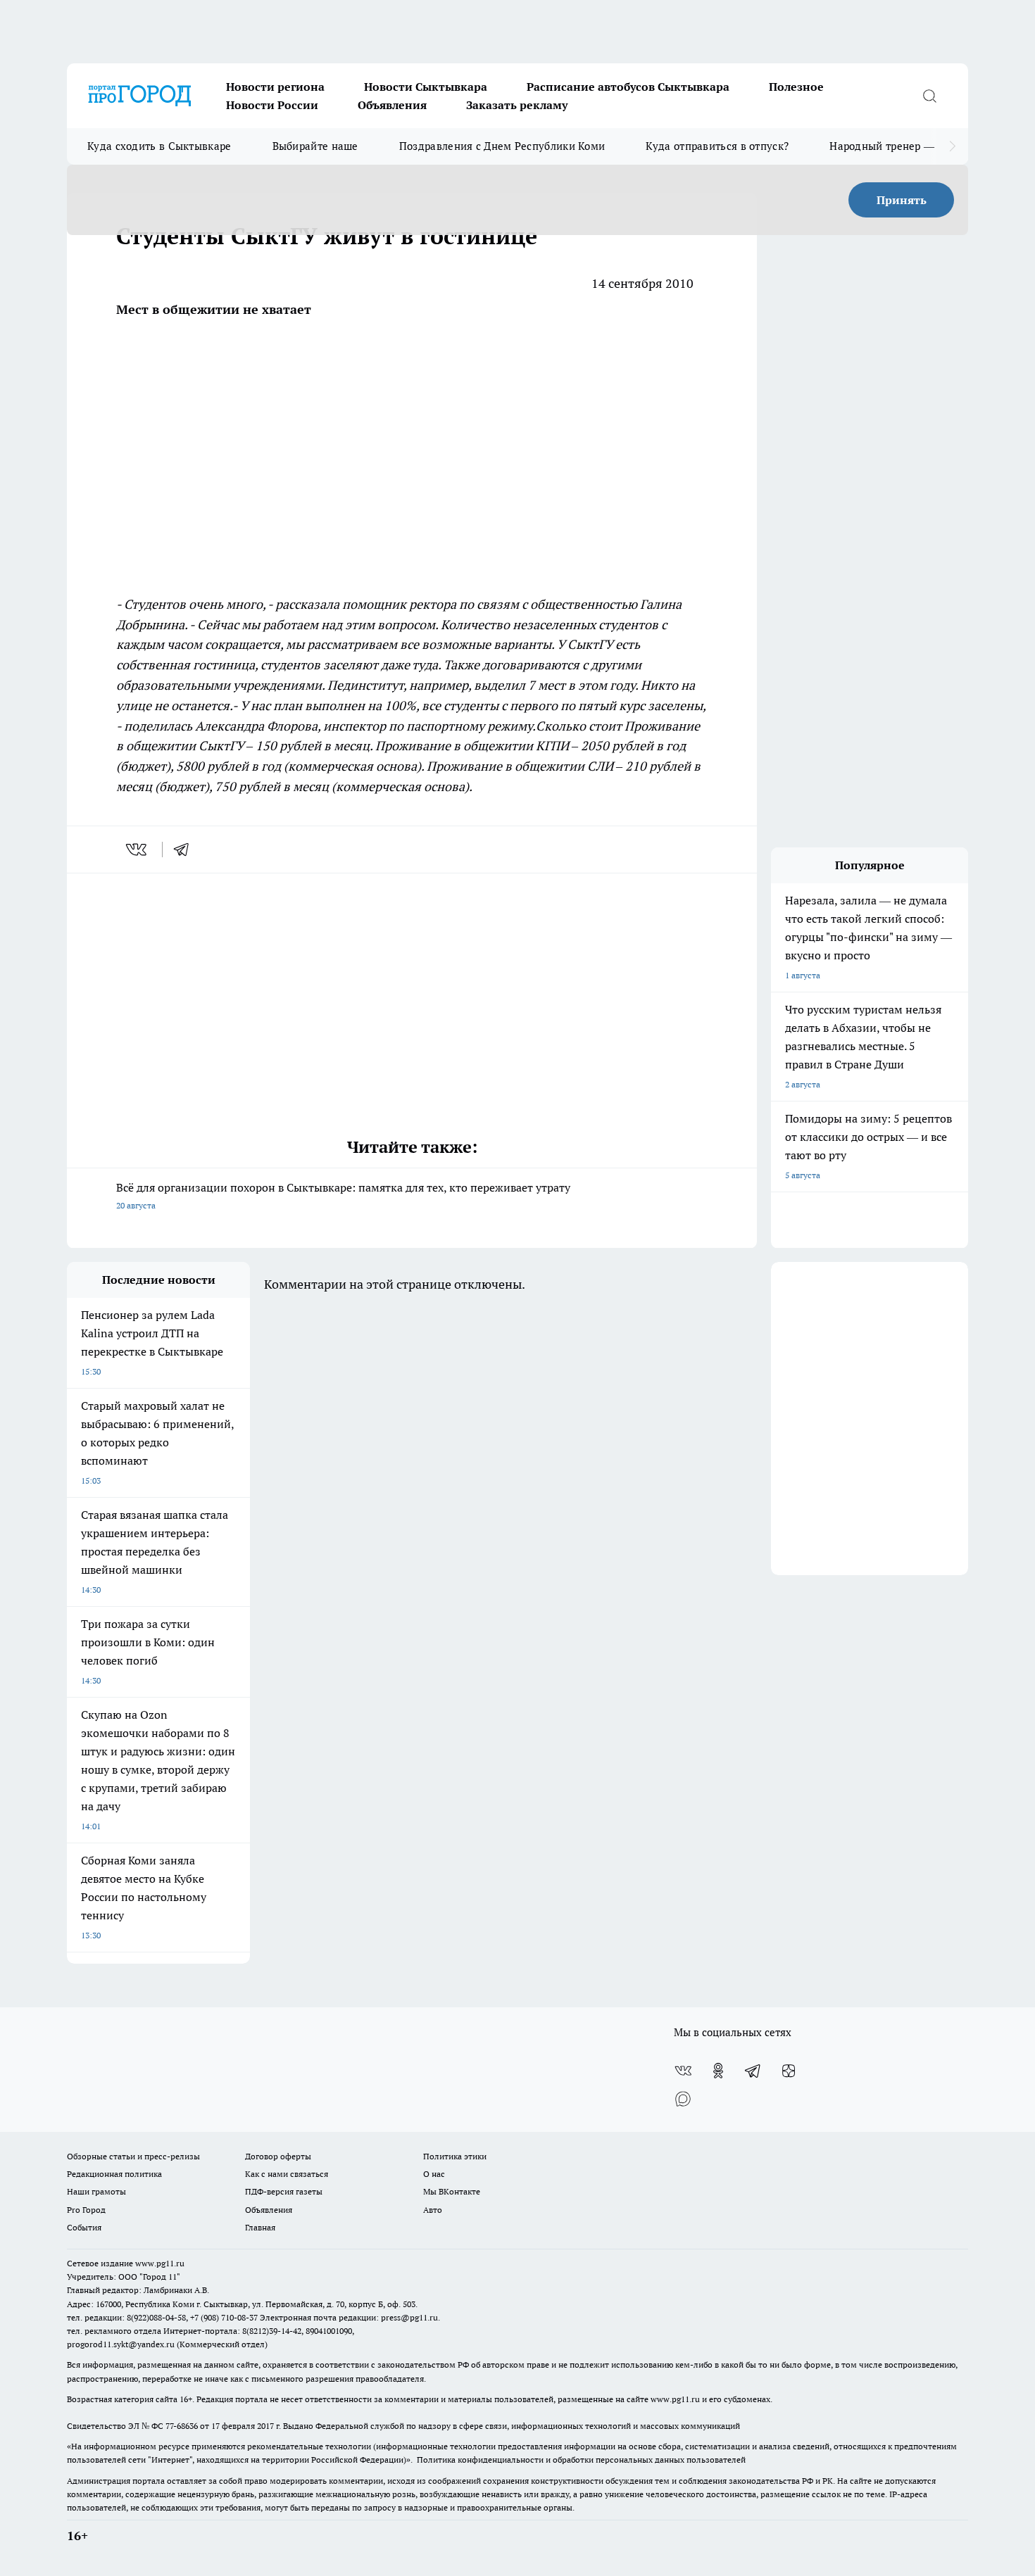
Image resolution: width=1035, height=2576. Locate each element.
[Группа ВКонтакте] (683, 2071)
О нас (434, 2174)
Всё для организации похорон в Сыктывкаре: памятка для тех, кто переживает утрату (343, 1195)
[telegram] (186, 850)
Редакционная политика (114, 2174)
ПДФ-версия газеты (284, 2191)
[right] (952, 146)
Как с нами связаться (287, 2174)
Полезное (796, 87)
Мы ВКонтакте (452, 2191)
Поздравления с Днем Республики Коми (502, 146)
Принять (902, 200)
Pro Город (86, 2210)
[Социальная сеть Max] (683, 2099)
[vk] (138, 850)
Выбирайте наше (315, 146)
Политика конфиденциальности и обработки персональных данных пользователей (581, 2460)
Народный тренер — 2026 (895, 146)
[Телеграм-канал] (753, 2071)
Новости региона (275, 87)
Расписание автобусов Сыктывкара (628, 87)
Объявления (392, 105)
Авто (433, 2210)
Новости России (272, 105)
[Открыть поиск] (929, 96)
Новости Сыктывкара (426, 87)
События (84, 2227)
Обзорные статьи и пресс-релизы (133, 2156)
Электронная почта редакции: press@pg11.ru (349, 2317)
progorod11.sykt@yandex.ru (121, 2344)
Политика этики (455, 2156)
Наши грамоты (96, 2191)
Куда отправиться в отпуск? (717, 146)
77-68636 (182, 2426)
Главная (260, 2227)
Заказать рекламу (517, 105)
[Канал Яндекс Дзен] (789, 2071)
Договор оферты (278, 2156)
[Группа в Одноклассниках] (718, 2071)
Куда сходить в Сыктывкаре (159, 146)
